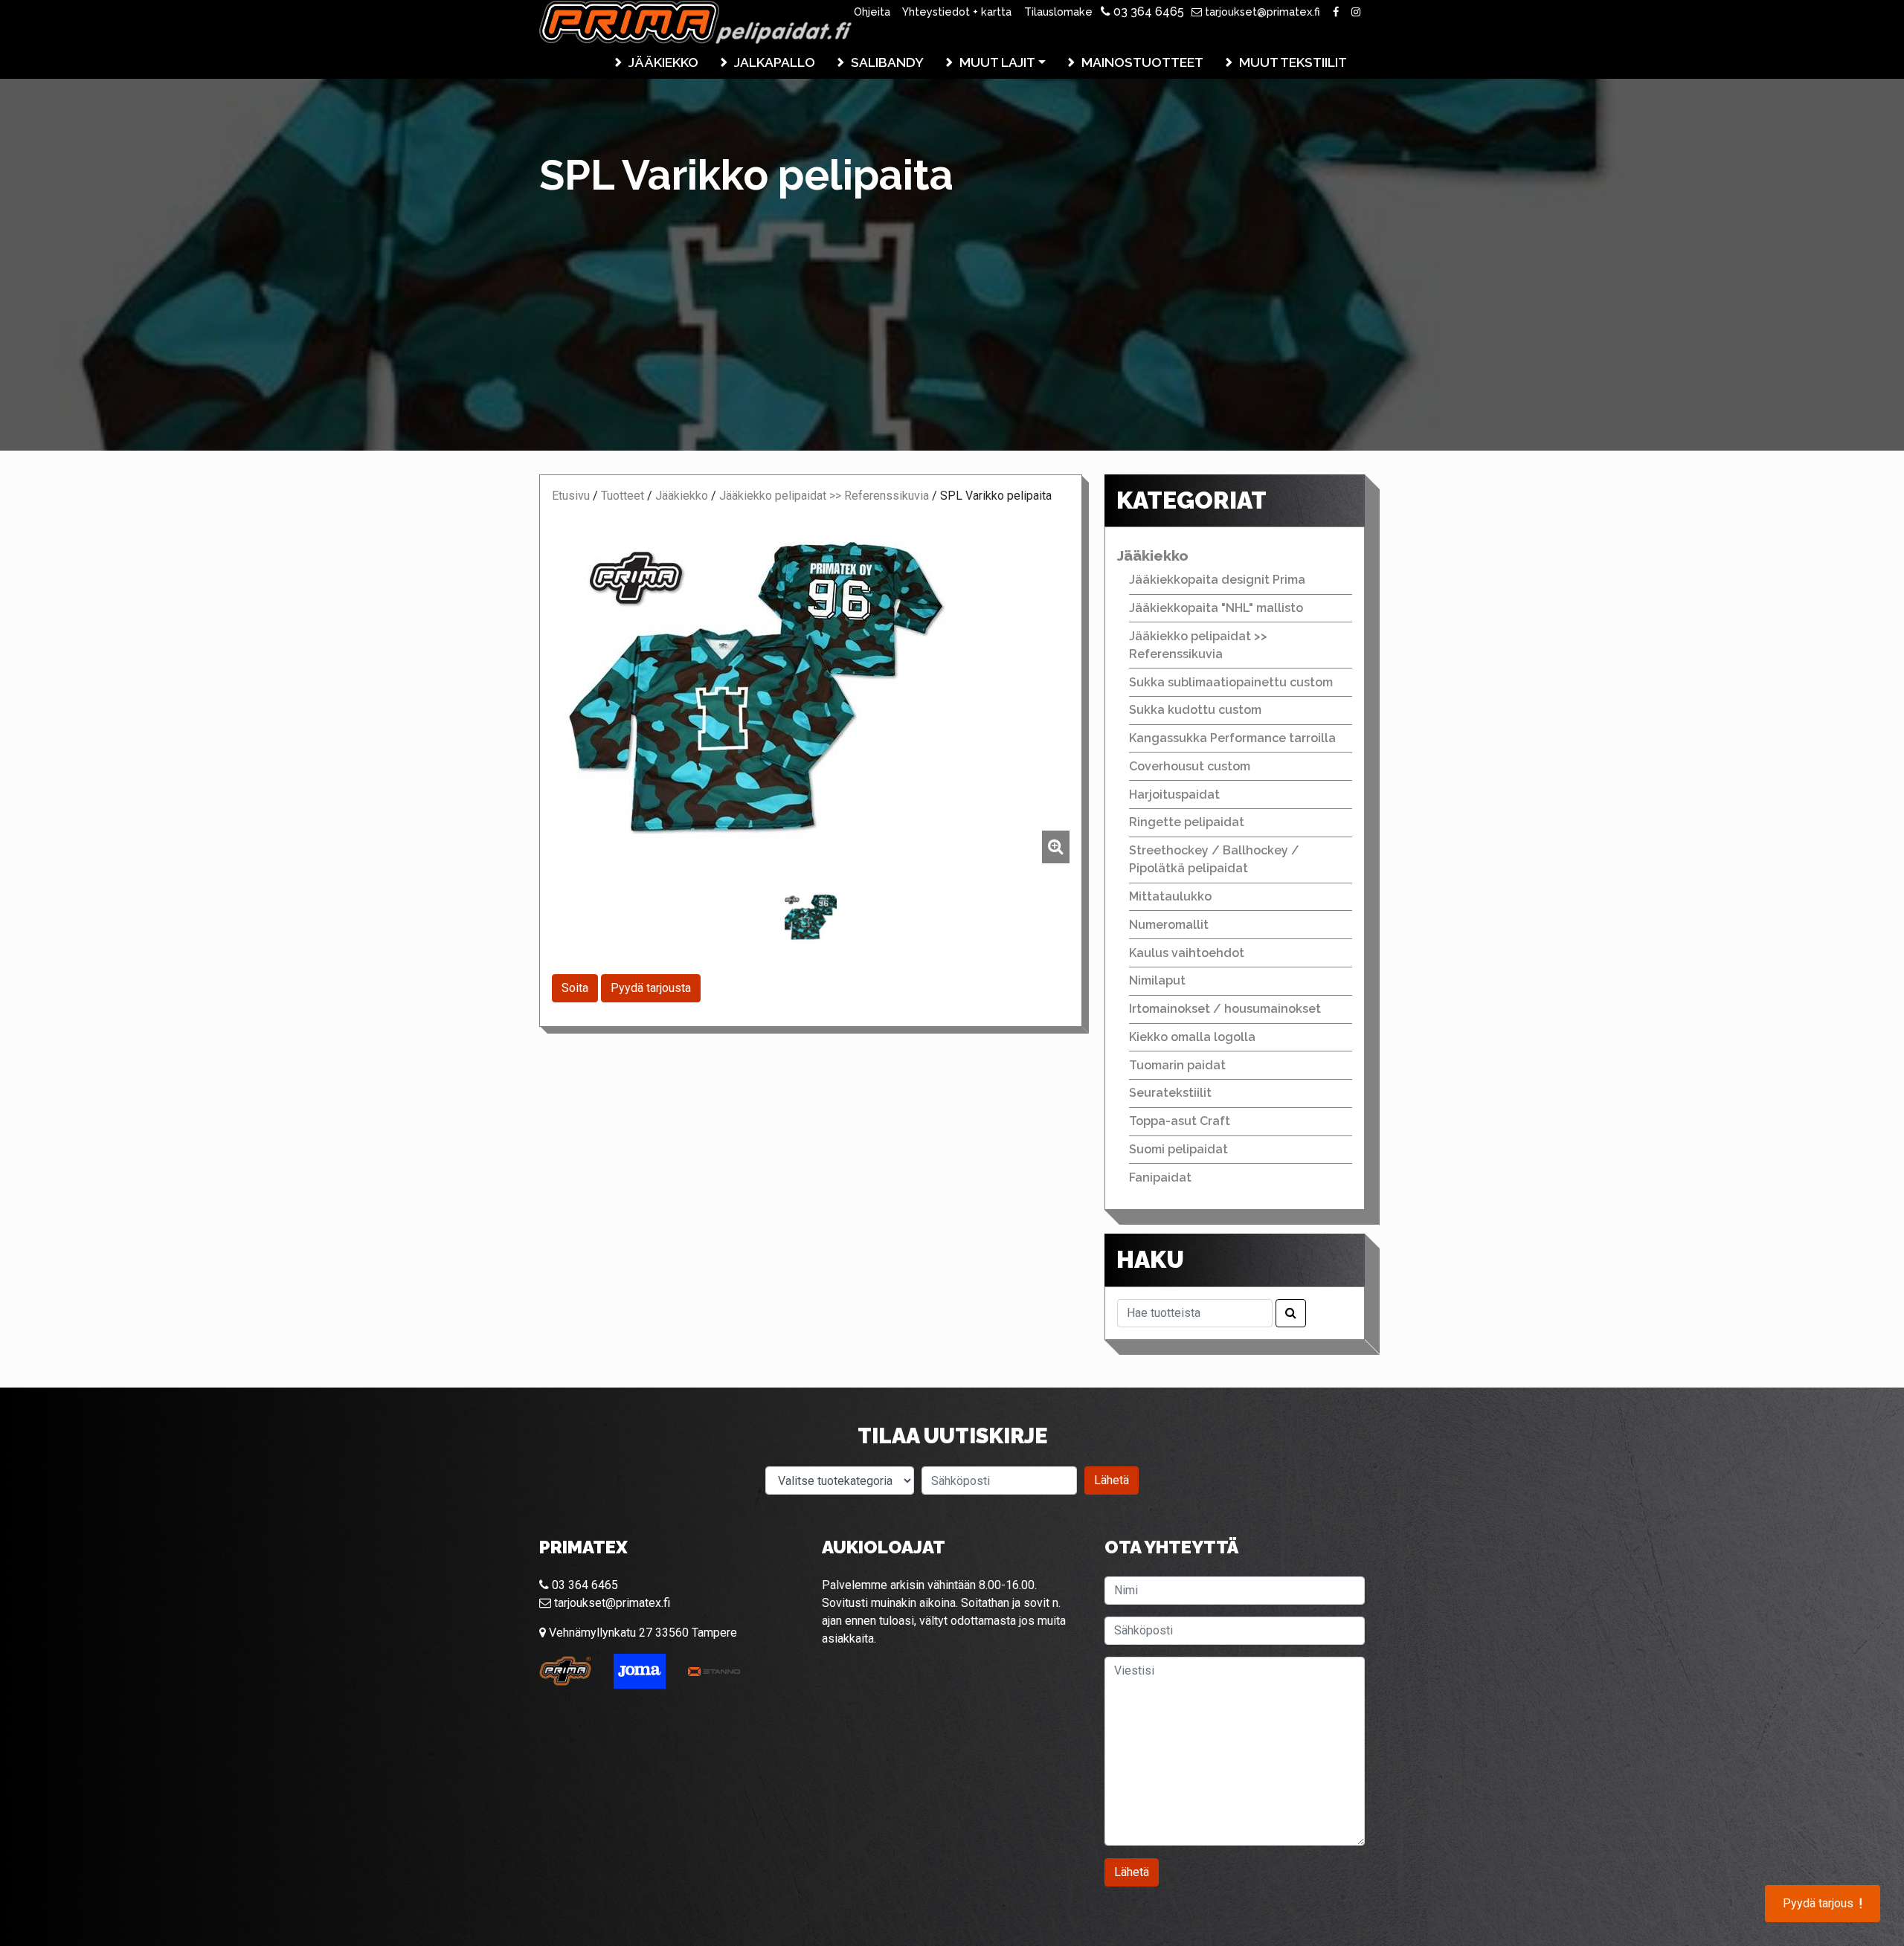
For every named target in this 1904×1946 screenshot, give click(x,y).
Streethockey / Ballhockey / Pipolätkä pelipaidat (1214, 859)
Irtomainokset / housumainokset (1225, 1009)
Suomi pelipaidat (1178, 1149)
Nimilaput (1157, 980)
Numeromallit (1169, 925)
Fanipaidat (1160, 1177)
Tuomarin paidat (1177, 1065)
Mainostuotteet (1142, 62)
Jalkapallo (775, 62)
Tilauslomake (1058, 12)
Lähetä (1112, 1480)
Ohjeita (872, 12)
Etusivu (571, 496)
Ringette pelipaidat (1187, 822)
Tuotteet (623, 496)
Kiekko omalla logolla (1192, 1037)
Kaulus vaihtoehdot (1187, 953)
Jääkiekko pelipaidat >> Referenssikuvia (824, 496)
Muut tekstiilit (1293, 62)
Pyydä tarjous (1823, 1904)
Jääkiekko (663, 62)
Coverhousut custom (1190, 766)
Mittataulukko (1170, 896)
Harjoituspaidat (1174, 795)
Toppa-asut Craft (1180, 1121)
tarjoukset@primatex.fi (1261, 12)
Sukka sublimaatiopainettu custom (1231, 682)
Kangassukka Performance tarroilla (1232, 738)
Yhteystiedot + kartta (957, 12)
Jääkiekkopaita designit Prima (1217, 580)
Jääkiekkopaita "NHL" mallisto (1216, 608)
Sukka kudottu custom (1195, 710)
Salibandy (887, 62)
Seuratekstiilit (1170, 1093)
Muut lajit (997, 62)
